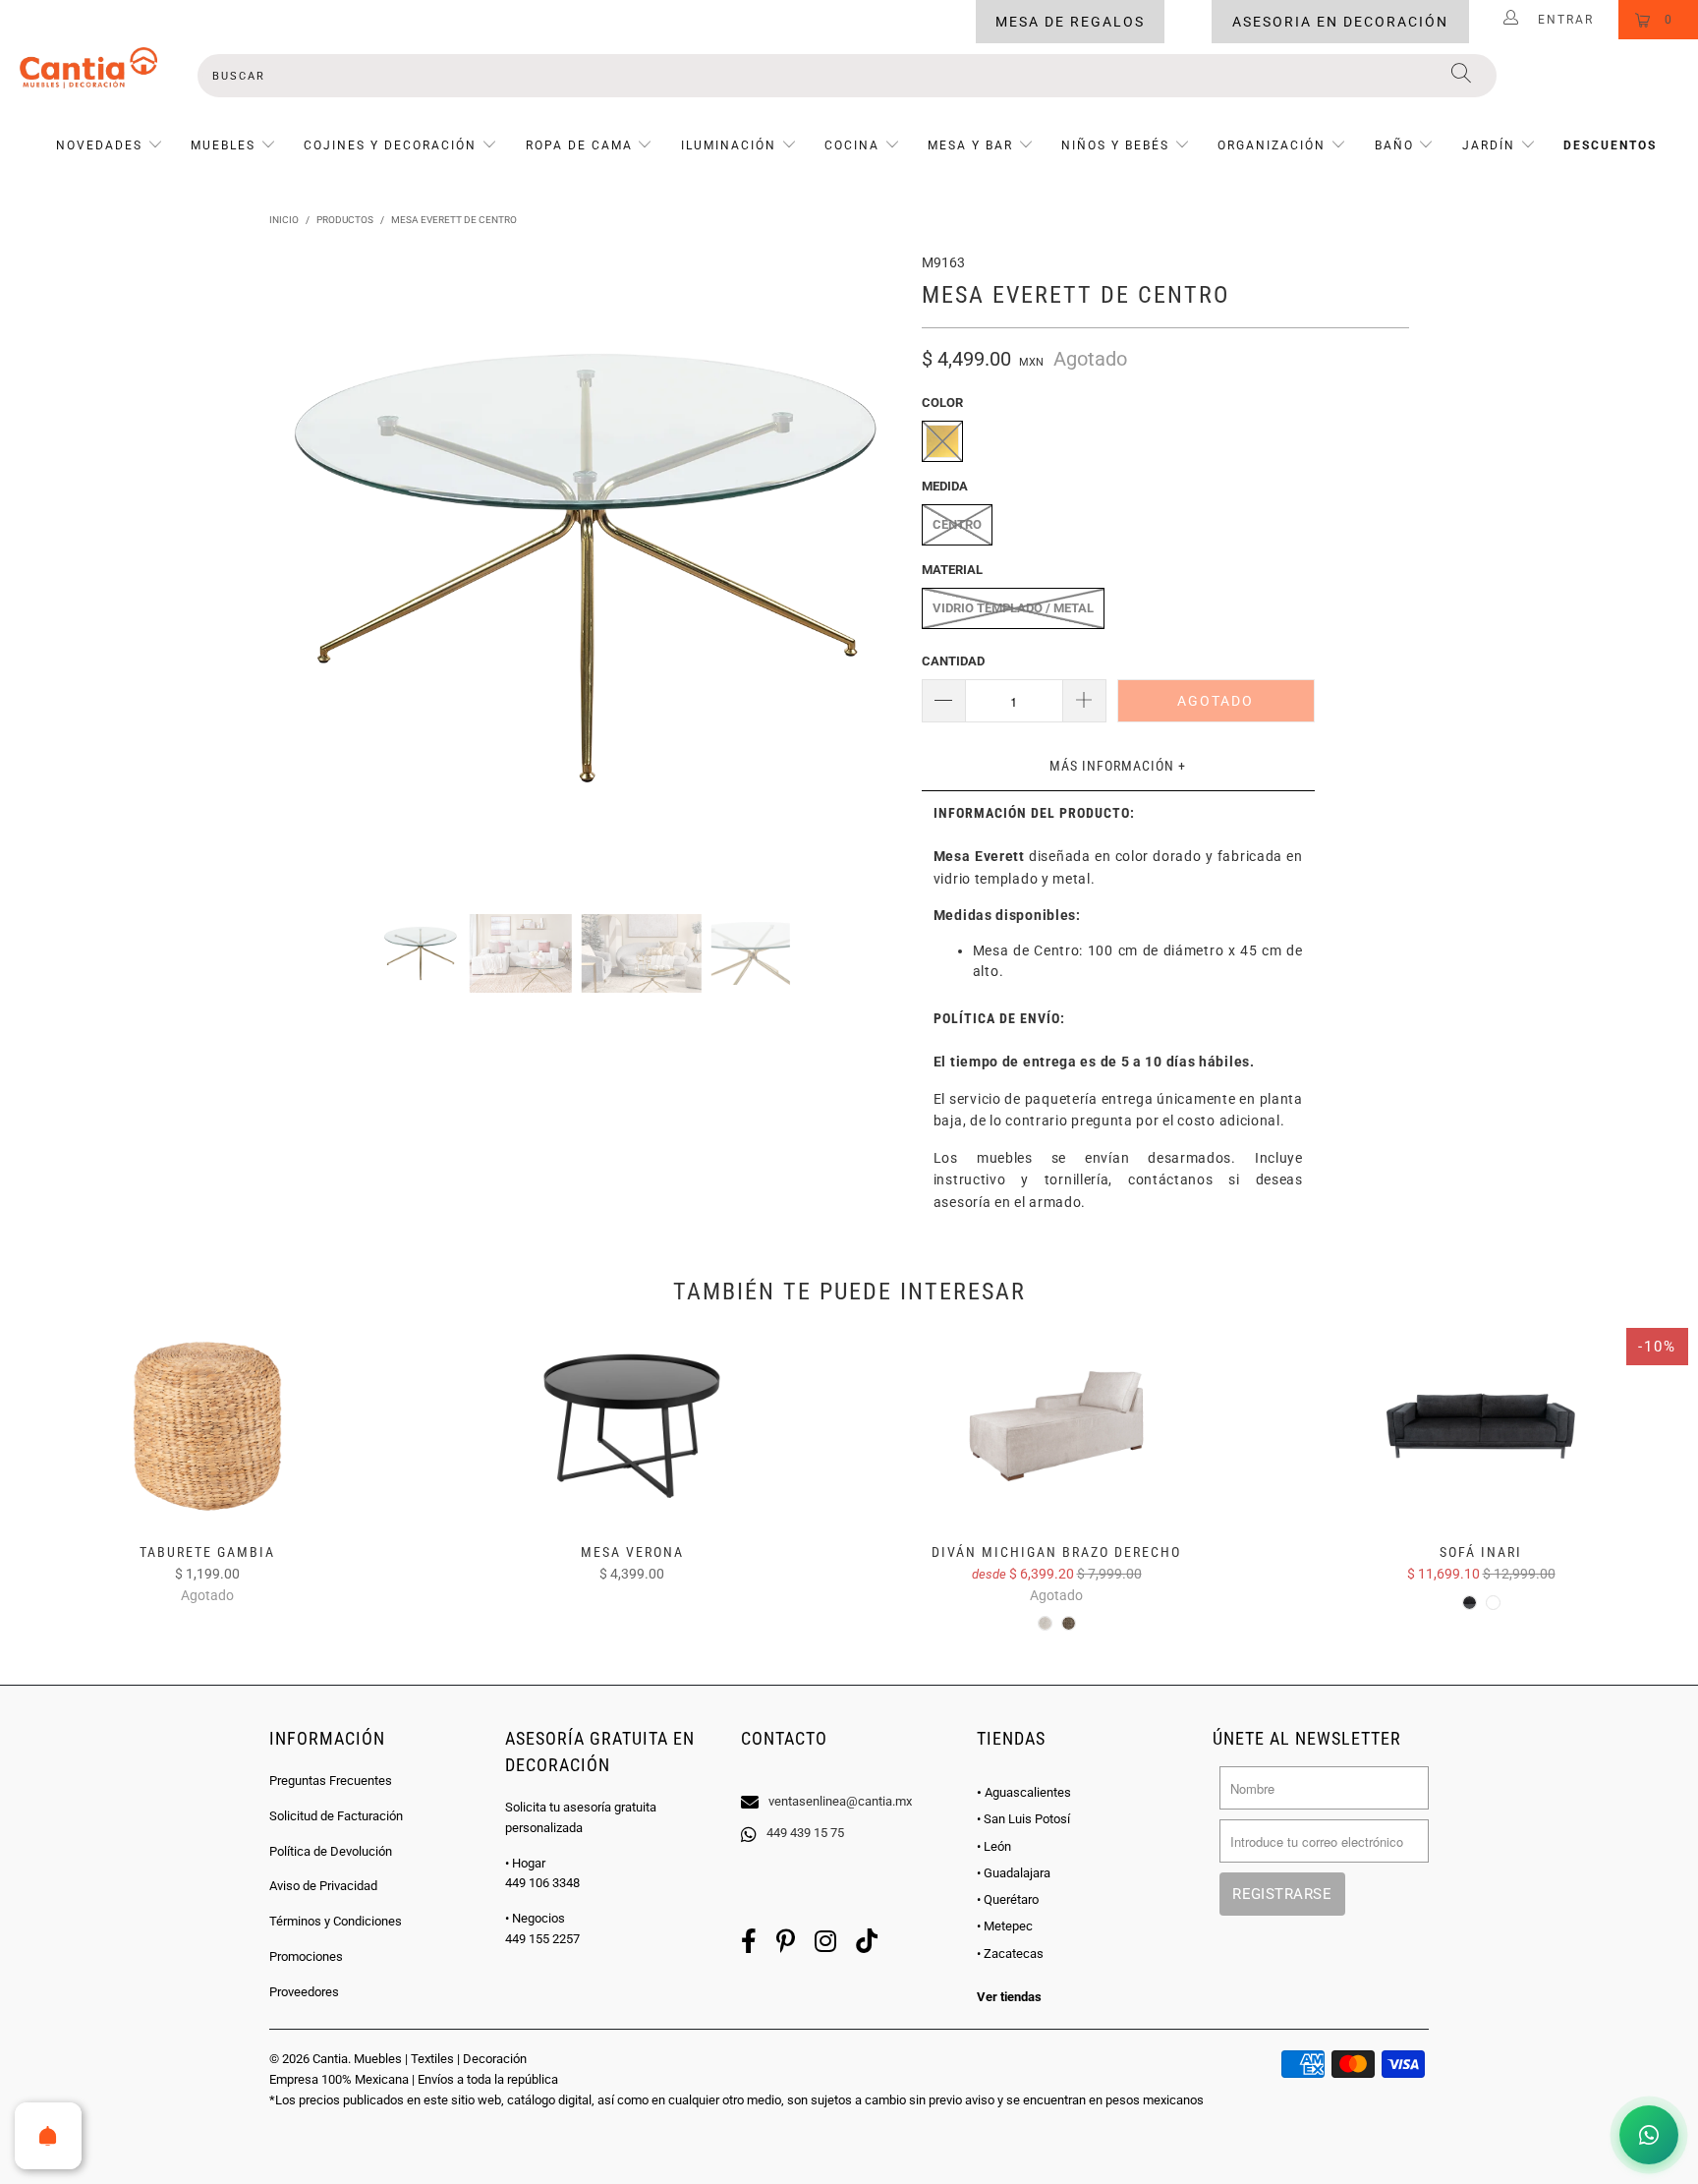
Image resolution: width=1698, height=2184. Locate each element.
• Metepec (1005, 1926)
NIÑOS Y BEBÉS (1115, 145)
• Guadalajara (1014, 1873)
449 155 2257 (542, 1939)
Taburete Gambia (207, 1426)
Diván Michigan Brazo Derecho (1056, 1426)
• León (994, 1846)
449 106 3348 (542, 1883)
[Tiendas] (849, 1776)
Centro (957, 524)
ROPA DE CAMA (579, 145)
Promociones (306, 1956)
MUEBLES (223, 145)
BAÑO (1394, 145)
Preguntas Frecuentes (331, 1781)
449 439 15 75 (805, 1833)
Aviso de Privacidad (323, 1886)
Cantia (330, 2059)
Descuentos (1610, 145)
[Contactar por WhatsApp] (1649, 2135)
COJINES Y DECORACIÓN (390, 145)
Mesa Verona (632, 1426)
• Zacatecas (1010, 1954)
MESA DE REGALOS (1070, 22)
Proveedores (304, 1992)
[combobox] (847, 76)
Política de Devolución (331, 1851)
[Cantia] (88, 68)
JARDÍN (1489, 145)
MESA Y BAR (970, 145)
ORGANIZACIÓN (1272, 145)
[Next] (868, 568)
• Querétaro (1008, 1899)
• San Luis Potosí (1023, 1819)
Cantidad (953, 661)
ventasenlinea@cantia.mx (840, 1801)
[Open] (48, 2136)
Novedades (102, 145)
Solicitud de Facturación (336, 1816)
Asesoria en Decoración (1340, 22)
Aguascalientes (1024, 1792)
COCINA (852, 145)
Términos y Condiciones (336, 1921)
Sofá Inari (1481, 1426)
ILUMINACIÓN (729, 145)
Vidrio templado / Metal (1013, 608)
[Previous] (303, 568)
